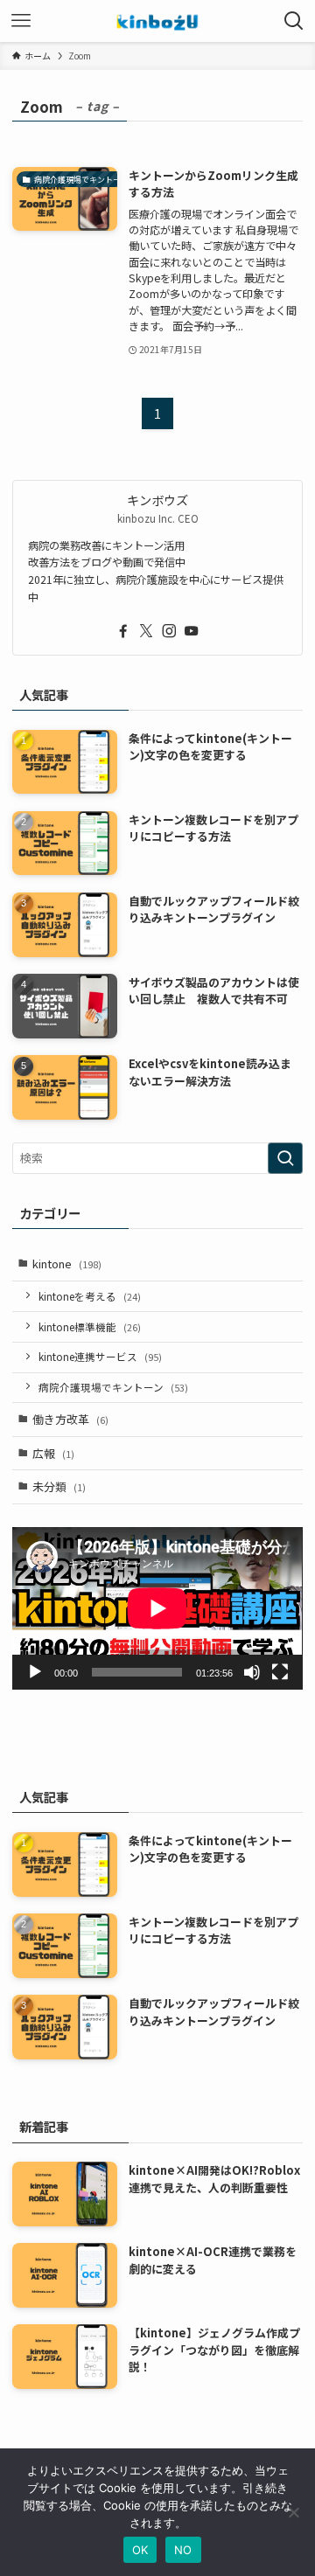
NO (183, 2550)
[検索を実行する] (285, 1158)
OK (140, 2550)
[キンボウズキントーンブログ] (157, 21)
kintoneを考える (90, 1296)
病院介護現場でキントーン (113, 1387)
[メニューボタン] (21, 21)
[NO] (293, 2512)
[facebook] (123, 631)
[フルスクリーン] (280, 1672)
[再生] (35, 1672)
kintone (67, 1264)
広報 (53, 1453)
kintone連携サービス (100, 1356)
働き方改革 (70, 1419)
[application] (157, 1608)
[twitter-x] (146, 631)
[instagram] (169, 631)
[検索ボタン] (294, 21)
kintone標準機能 (90, 1326)
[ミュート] (252, 1672)
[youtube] (192, 631)
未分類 (59, 1486)
